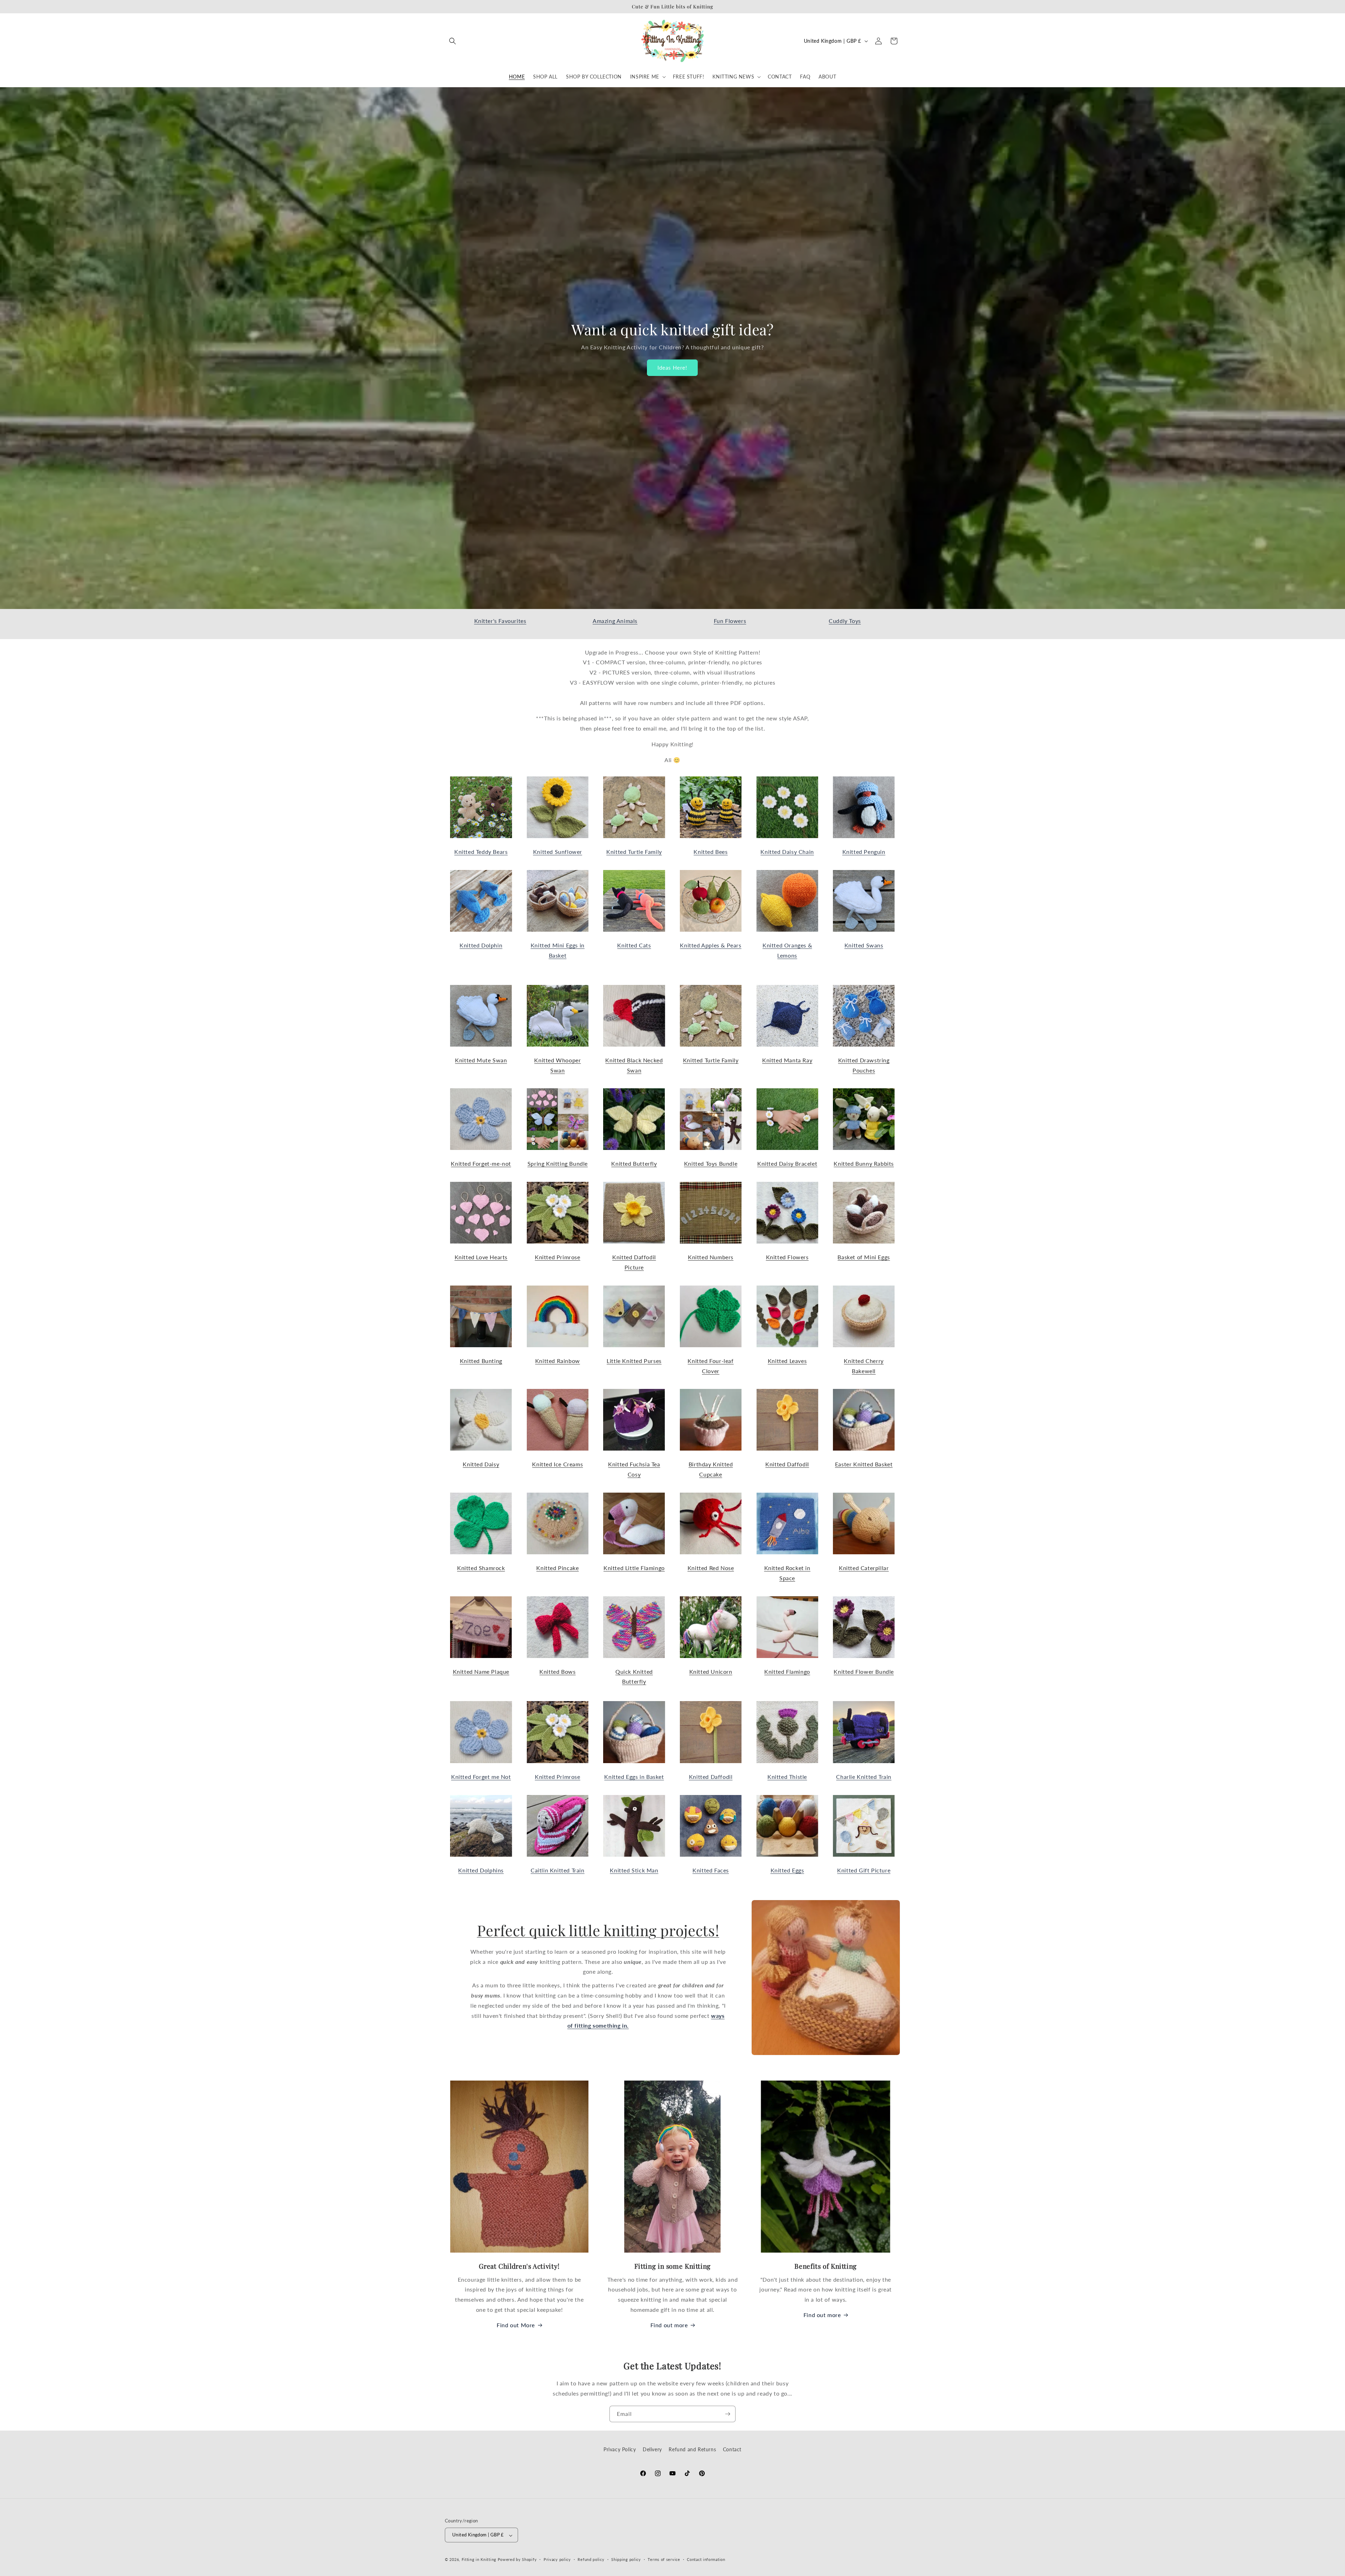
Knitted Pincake (557, 1568)
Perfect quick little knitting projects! (598, 1930)
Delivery (652, 2449)
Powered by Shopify (517, 2560)
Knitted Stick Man (634, 1870)
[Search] (453, 41)
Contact (732, 2449)
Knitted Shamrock (481, 1568)
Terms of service (664, 2559)
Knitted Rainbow (558, 1361)
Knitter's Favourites (500, 621)
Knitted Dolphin (481, 945)
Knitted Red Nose (711, 1568)
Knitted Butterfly (634, 1163)
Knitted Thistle (787, 1777)
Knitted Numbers (711, 1257)
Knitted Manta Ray (787, 1060)
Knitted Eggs (787, 1870)
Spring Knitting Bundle (558, 1163)
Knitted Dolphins (481, 1870)
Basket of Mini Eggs (864, 1257)
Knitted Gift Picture (864, 1870)
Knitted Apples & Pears (711, 945)
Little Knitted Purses (634, 1361)
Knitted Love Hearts (481, 1257)
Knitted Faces (711, 1870)
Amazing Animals (615, 621)
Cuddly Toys (845, 621)
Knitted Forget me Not (481, 1777)
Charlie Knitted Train (864, 1777)
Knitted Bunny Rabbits (864, 1163)
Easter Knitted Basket (864, 1464)
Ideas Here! (673, 368)
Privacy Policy (620, 2449)
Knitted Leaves (787, 1361)
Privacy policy (557, 2559)
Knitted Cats (634, 945)
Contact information (706, 2559)
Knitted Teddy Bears (481, 852)
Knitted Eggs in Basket (634, 1777)
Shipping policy (626, 2559)
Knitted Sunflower (558, 852)
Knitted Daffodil (787, 1464)
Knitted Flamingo (787, 1671)
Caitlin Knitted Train (558, 1870)
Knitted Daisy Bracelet (787, 1163)
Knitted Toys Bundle (711, 1163)
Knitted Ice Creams (557, 1464)
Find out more (669, 2325)
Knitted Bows (557, 1671)
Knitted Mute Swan (481, 1060)
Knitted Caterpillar (864, 1568)
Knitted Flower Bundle (864, 1671)
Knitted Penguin (864, 852)
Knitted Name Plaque (481, 1671)
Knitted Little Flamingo (634, 1568)
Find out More (516, 2325)
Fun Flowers (730, 621)
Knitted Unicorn (711, 1671)
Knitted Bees (711, 852)
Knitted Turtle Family (634, 852)
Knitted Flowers (787, 1257)
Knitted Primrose (558, 1257)
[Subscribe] (727, 2414)
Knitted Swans (864, 945)
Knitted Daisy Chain (787, 852)
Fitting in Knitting (479, 2560)
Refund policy (591, 2559)
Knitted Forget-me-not (481, 1163)
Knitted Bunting (481, 1361)
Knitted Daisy (481, 1464)
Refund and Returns (692, 2449)
